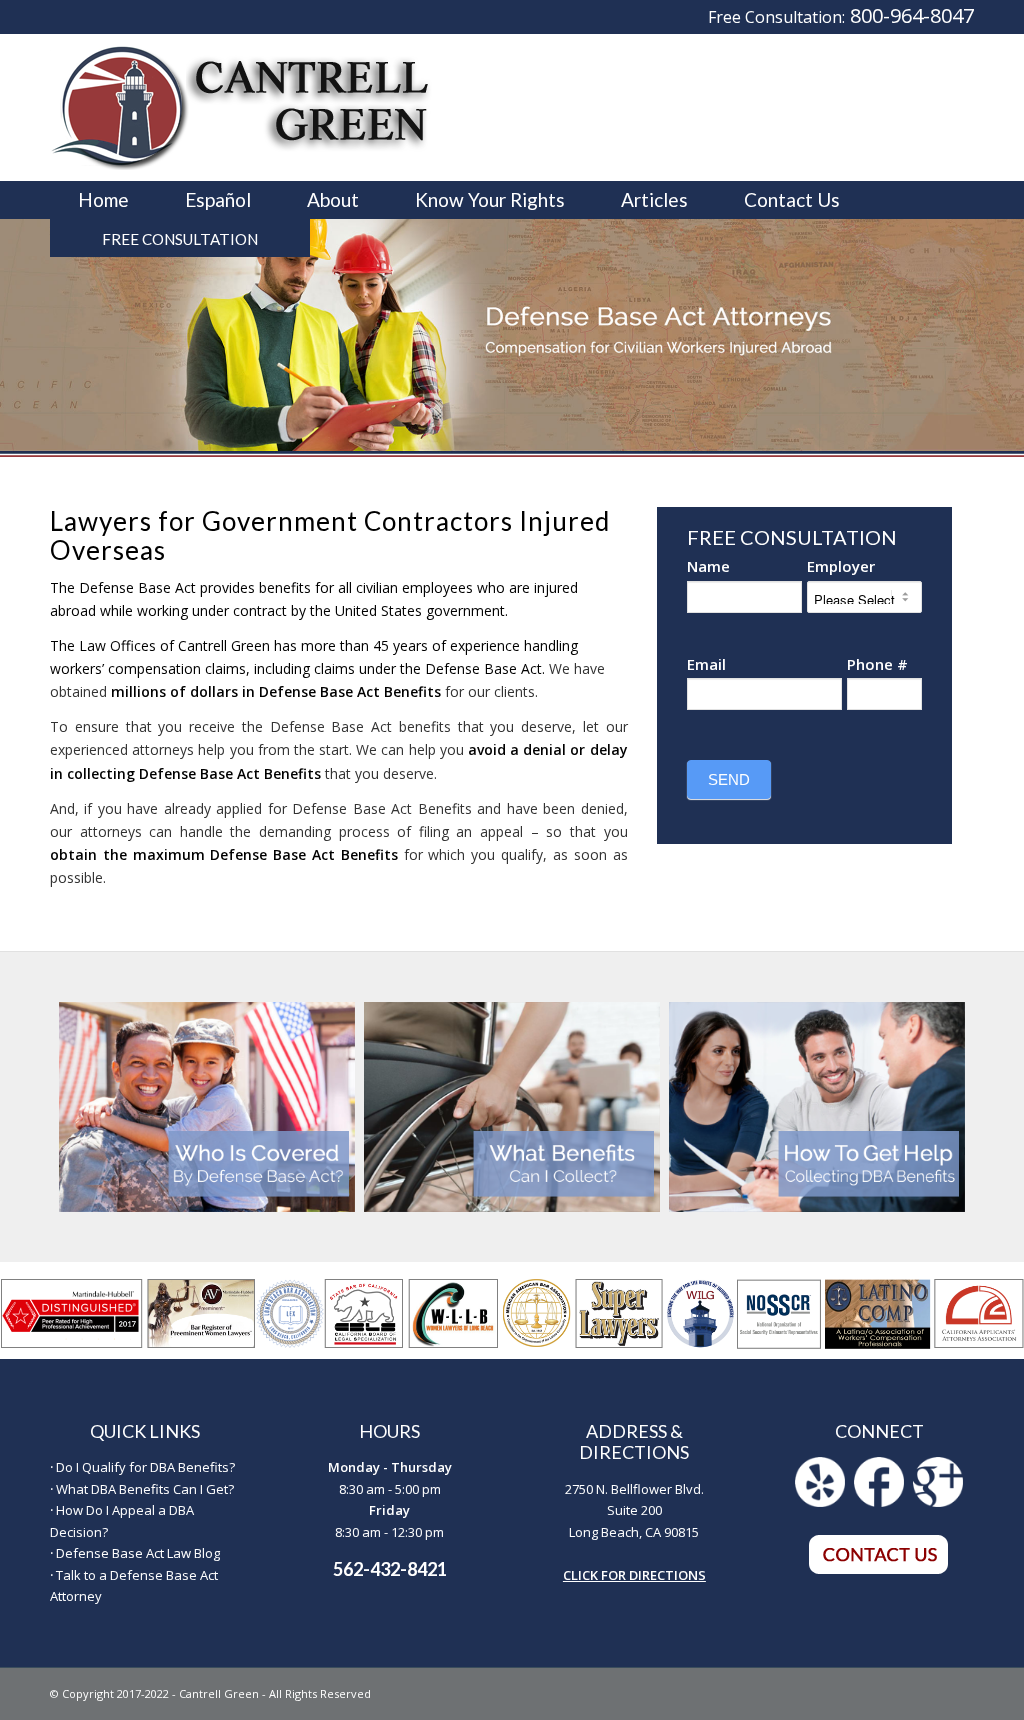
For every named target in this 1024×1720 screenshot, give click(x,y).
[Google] (938, 1502)
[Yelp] (820, 1502)
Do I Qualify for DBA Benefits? (145, 1467)
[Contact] (879, 1570)
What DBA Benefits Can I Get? (145, 1489)
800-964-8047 (912, 15)
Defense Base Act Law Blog (138, 1553)
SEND (729, 779)
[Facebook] (879, 1502)
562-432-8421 (390, 1569)
